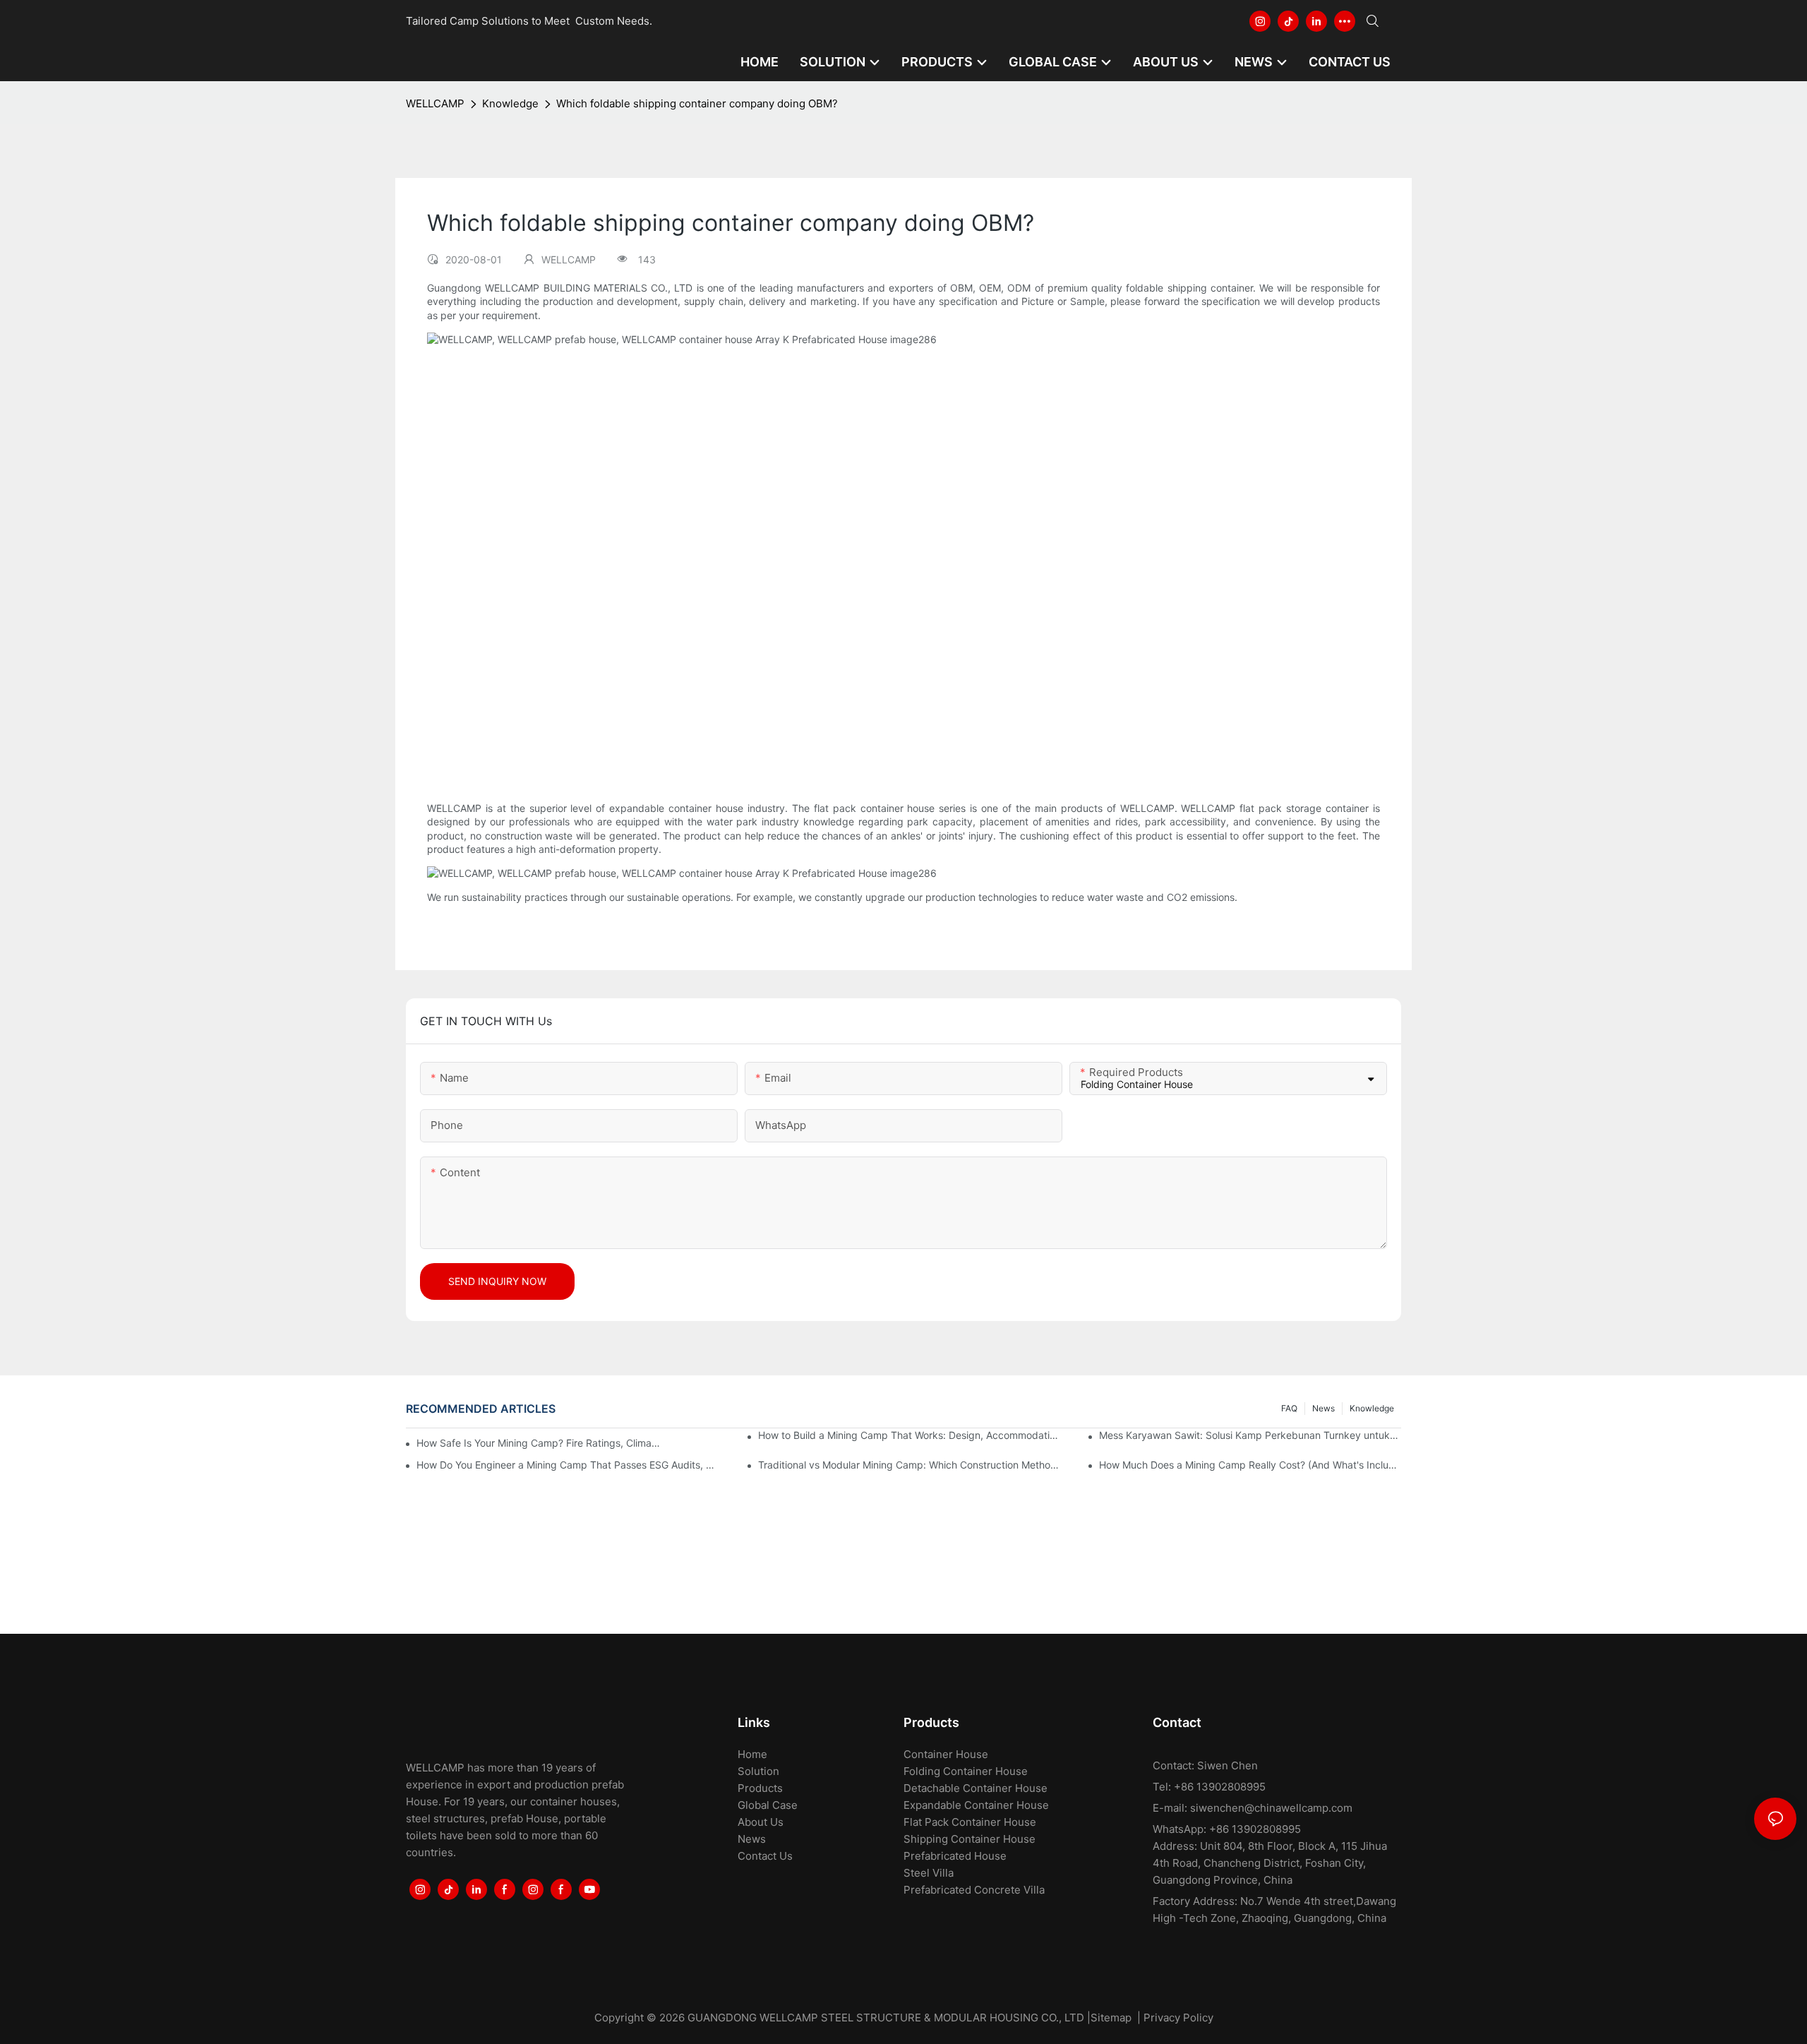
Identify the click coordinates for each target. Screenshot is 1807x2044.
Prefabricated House (955, 1856)
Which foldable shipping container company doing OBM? (697, 103)
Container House (946, 1754)
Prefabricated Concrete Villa (974, 1890)
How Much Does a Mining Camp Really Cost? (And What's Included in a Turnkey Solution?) (1250, 1465)
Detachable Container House (975, 1788)
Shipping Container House (969, 1839)
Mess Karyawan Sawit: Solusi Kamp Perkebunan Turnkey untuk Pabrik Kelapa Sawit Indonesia (1250, 1435)
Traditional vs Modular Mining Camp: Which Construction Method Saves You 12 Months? (909, 1465)
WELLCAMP (435, 103)
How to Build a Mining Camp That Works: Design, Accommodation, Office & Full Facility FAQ (909, 1435)
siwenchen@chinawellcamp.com (1271, 1808)
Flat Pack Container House (970, 1822)
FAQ (1289, 1408)
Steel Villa (929, 1873)
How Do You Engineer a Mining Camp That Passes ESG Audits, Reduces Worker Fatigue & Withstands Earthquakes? (568, 1465)
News (1323, 1408)
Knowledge (510, 103)
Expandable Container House (976, 1805)
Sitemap (1111, 2018)
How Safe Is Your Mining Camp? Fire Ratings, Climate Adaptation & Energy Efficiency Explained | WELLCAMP (539, 1443)
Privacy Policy (1178, 2018)
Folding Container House (966, 1771)
